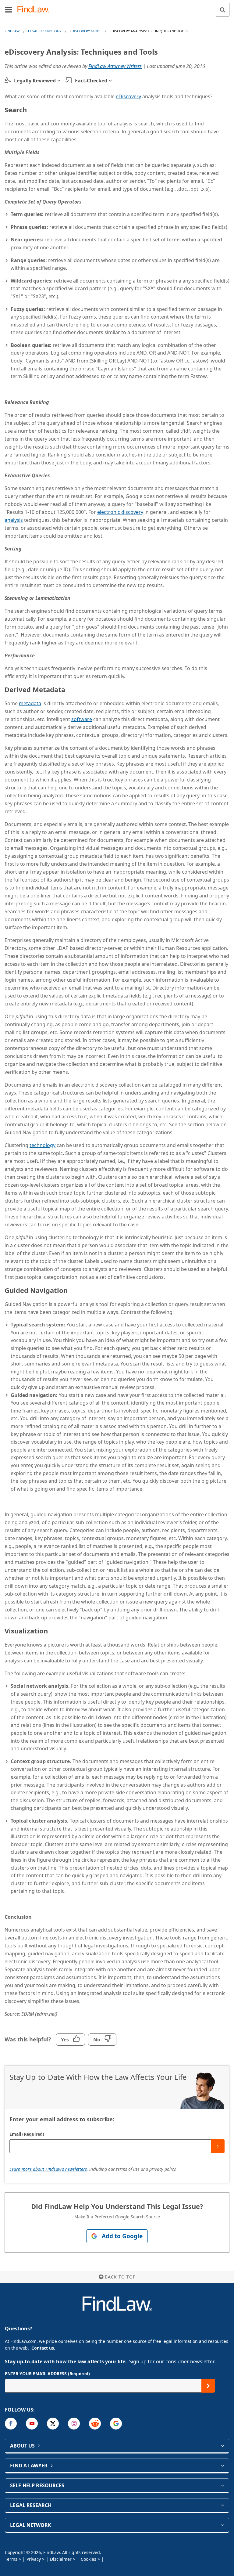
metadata (30, 703)
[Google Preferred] (116, 2424)
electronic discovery (120, 512)
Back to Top (120, 2277)
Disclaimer (61, 2559)
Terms (11, 2559)
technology (43, 1145)
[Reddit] (95, 2424)
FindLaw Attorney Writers (115, 66)
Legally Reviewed (35, 81)
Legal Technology (45, 31)
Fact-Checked (91, 81)
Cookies (89, 2559)
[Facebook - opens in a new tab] (11, 2424)
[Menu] (9, 9)
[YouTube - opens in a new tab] (32, 2424)
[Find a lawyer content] (222, 2466)
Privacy (34, 2559)
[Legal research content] (222, 2505)
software (82, 719)
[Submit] (218, 2146)
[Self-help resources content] (222, 2485)
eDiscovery (128, 96)
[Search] (223, 10)
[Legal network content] (222, 2525)
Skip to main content (117, 7)
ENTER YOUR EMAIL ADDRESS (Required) (47, 2374)
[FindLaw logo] (35, 10)
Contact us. (43, 2348)
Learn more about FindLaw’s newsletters (48, 2169)
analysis (14, 520)
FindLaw (12, 31)
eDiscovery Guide (85, 31)
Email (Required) (27, 2134)
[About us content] (222, 2446)
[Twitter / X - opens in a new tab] (53, 2424)
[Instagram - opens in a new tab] (74, 2424)
